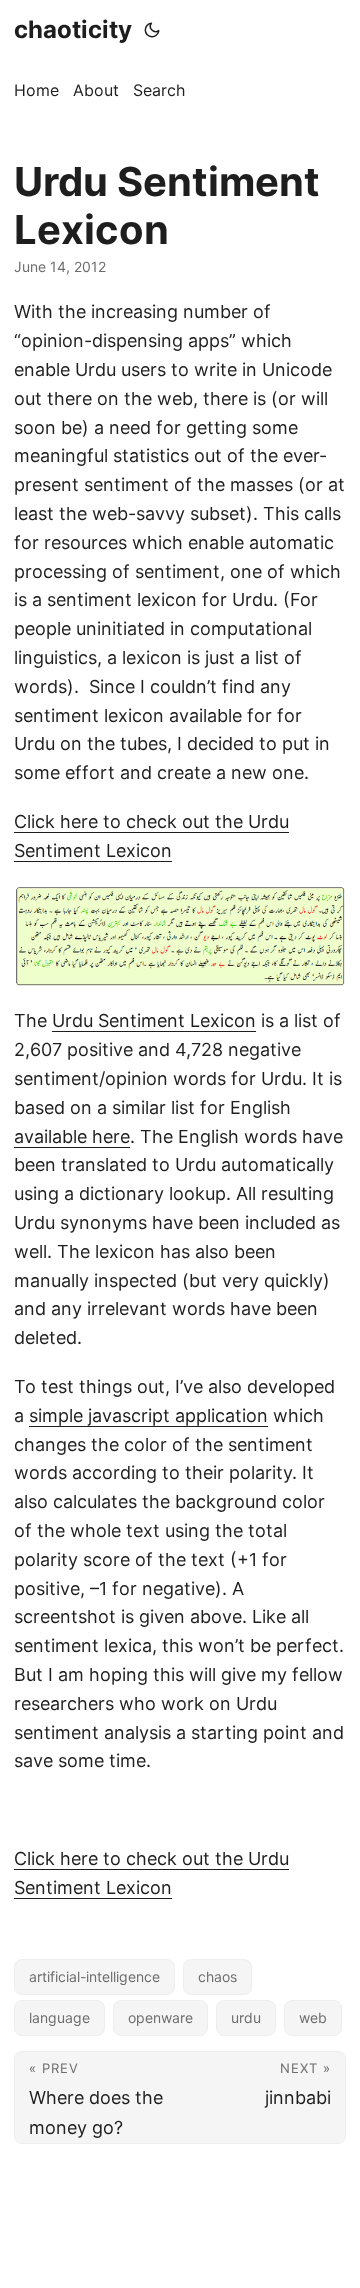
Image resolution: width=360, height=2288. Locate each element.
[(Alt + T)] (152, 30)
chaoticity (73, 29)
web (313, 2017)
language (59, 2017)
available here (72, 1136)
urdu (246, 2017)
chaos (217, 1976)
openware (160, 2017)
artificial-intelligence (94, 1976)
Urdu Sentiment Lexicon (154, 1020)
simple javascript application (148, 1415)
